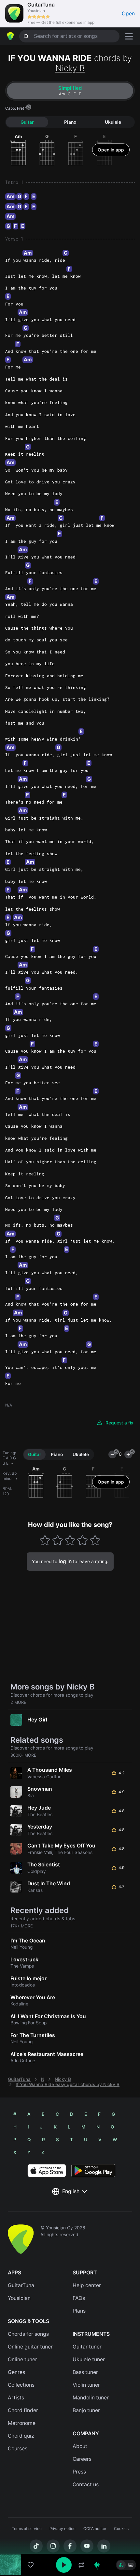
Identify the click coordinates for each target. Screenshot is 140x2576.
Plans (79, 2311)
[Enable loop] (81, 2565)
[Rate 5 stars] (95, 1540)
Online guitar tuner (30, 2347)
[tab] (70, 91)
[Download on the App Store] (47, 2171)
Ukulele (113, 122)
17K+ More (22, 1926)
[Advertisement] (70, 2539)
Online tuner (22, 2359)
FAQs (79, 2298)
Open (128, 14)
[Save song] (31, 2565)
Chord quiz (21, 2436)
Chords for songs (28, 2334)
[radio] (121, 2565)
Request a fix (119, 1423)
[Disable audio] (97, 2565)
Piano (70, 122)
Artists (16, 2398)
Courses (18, 2449)
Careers (82, 2459)
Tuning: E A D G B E (9, 1458)
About (80, 2446)
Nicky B (70, 68)
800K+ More (23, 1755)
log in (65, 1561)
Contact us (86, 2484)
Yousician (19, 2298)
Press (79, 2472)
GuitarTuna (19, 2079)
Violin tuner (86, 2385)
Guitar (27, 122)
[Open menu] (129, 36)
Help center (87, 2285)
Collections (21, 2385)
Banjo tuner (86, 2410)
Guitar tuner (87, 2347)
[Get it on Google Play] (93, 2171)
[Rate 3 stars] (70, 1540)
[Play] (64, 2565)
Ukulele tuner (89, 2359)
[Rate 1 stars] (45, 1540)
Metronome (22, 2423)
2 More (18, 1702)
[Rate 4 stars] (83, 1540)
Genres (16, 2372)
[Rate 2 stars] (57, 1540)
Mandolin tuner (91, 2398)
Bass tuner (85, 2372)
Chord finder (23, 2410)
